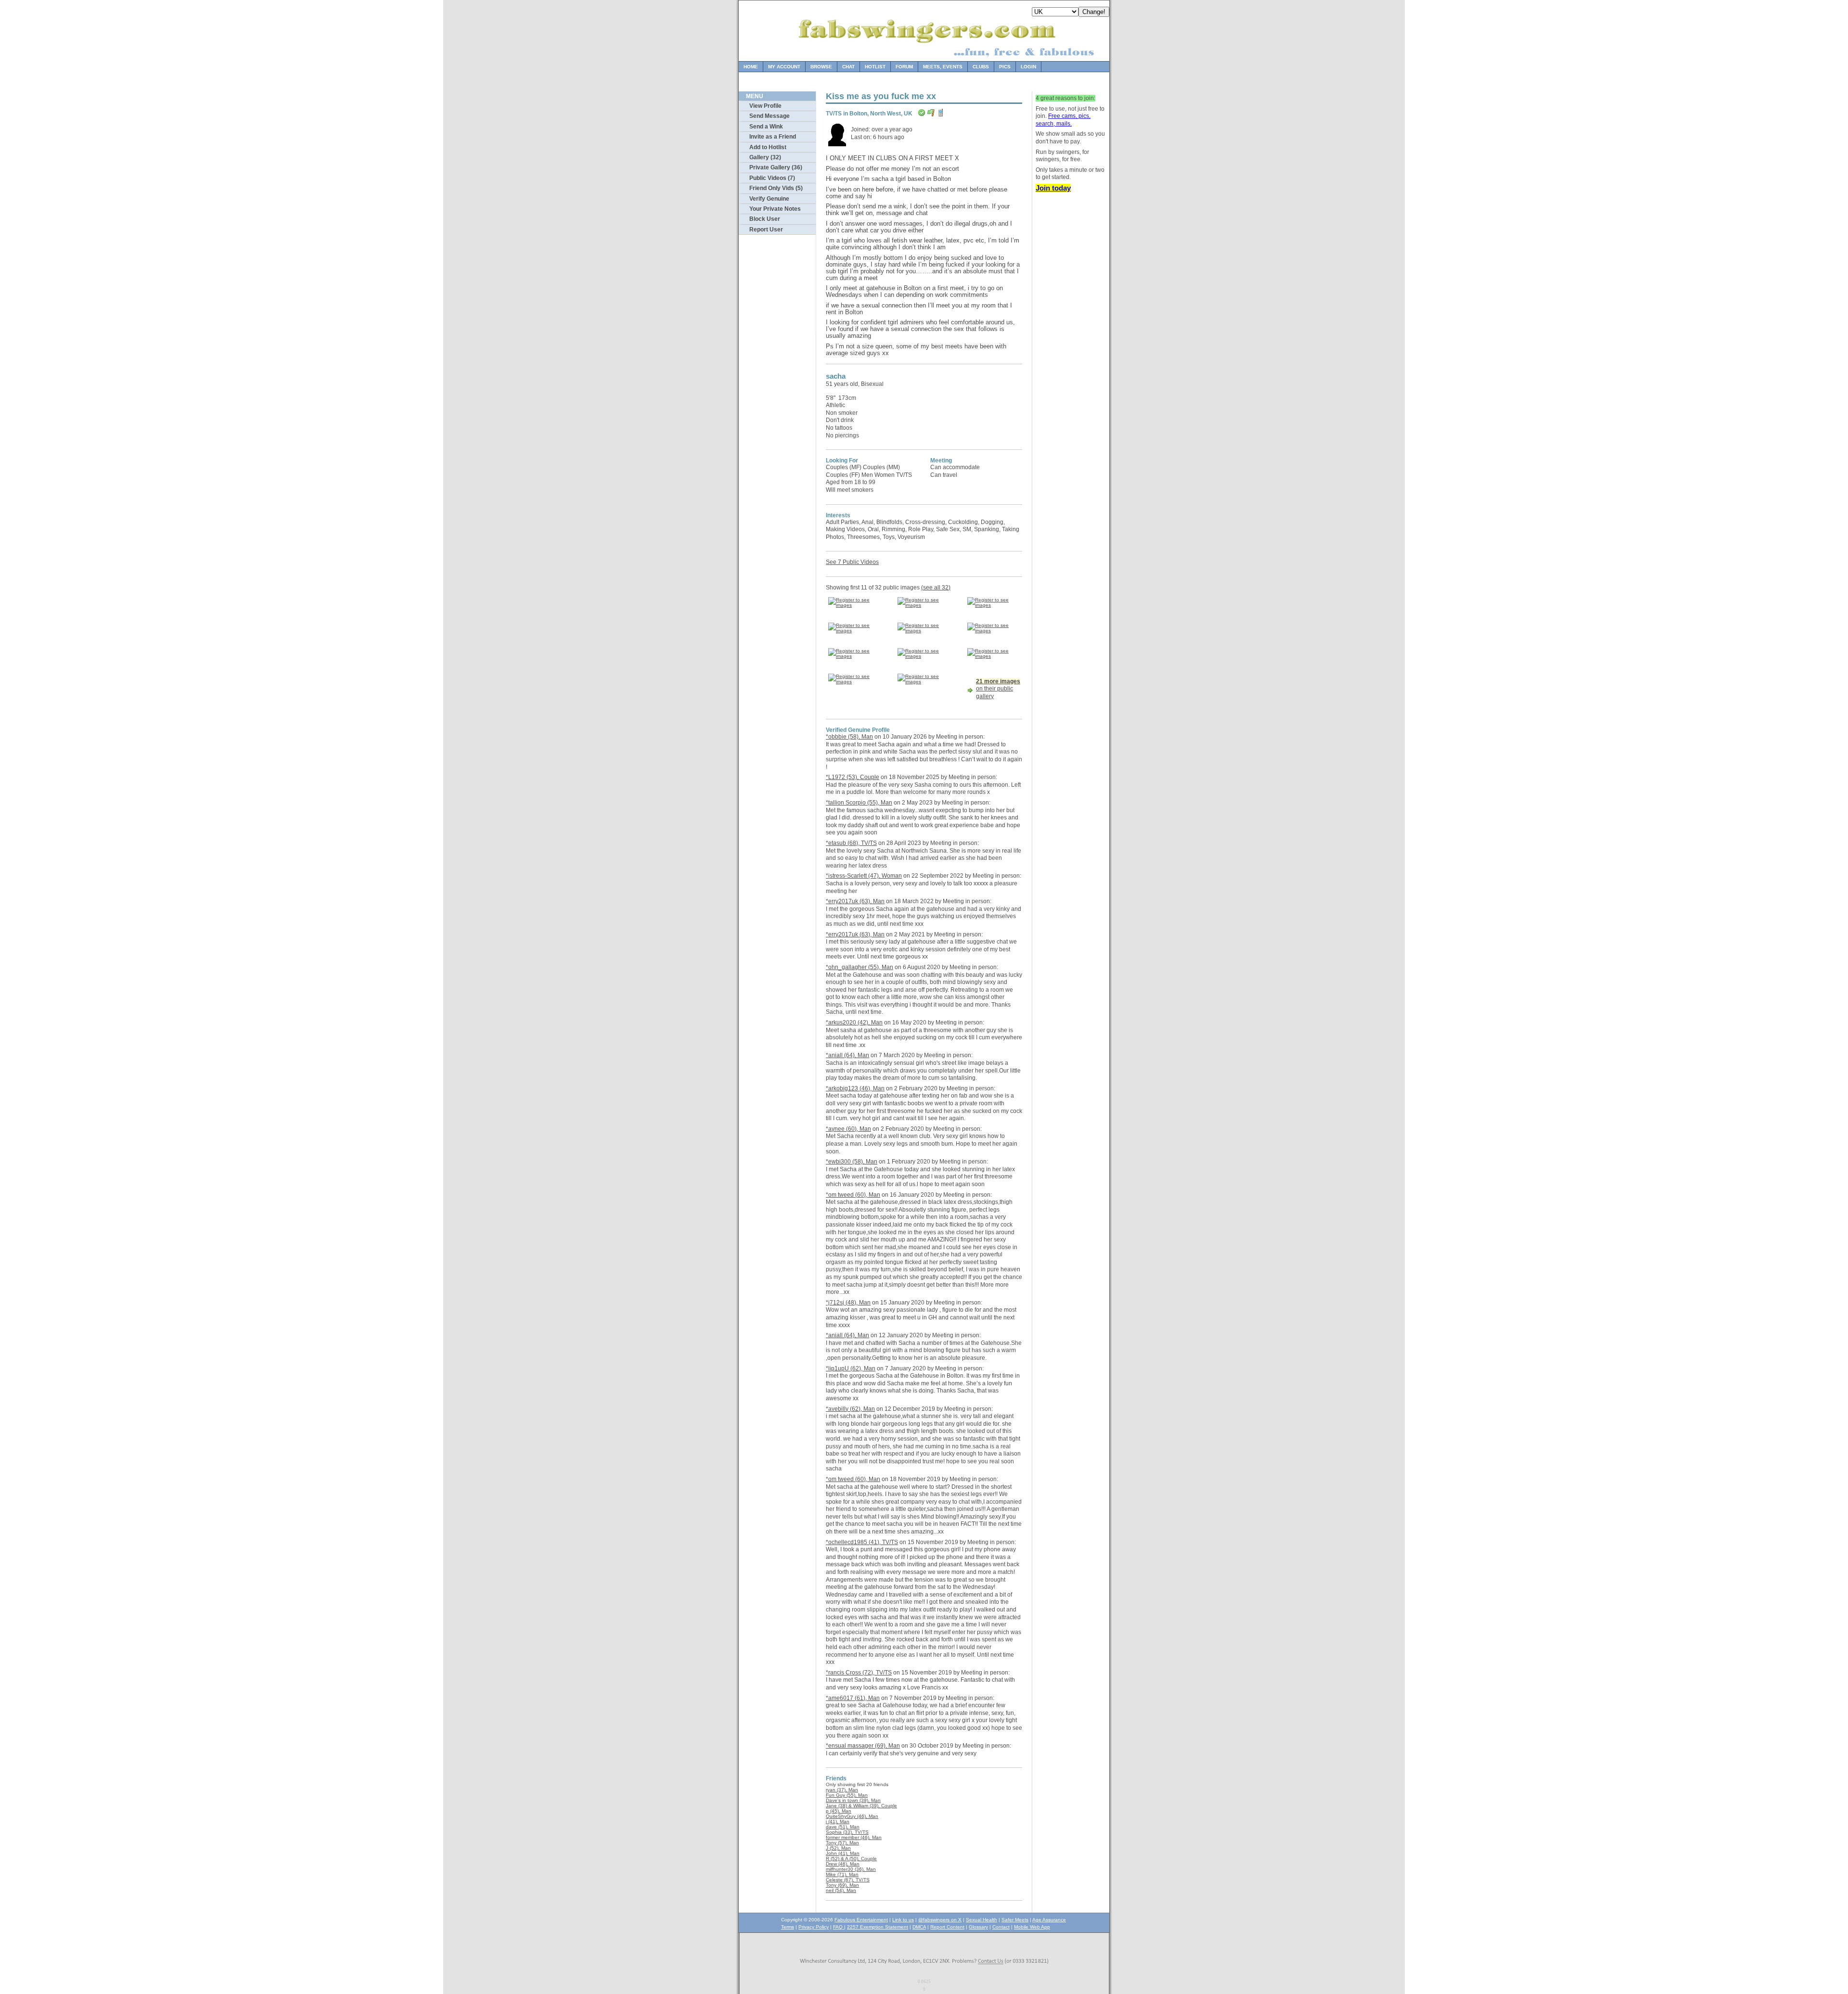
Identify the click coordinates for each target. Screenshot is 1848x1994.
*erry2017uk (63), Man (855, 901)
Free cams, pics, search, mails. (1063, 120)
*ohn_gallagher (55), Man (860, 967)
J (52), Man (838, 1848)
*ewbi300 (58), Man (852, 1162)
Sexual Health (982, 1920)
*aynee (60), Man (848, 1129)
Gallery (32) (765, 157)
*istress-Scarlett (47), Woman (864, 876)
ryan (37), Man (842, 1790)
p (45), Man (839, 1811)
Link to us (903, 1920)
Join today (1053, 188)
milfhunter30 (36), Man (851, 1869)
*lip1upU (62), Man (851, 1368)
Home (751, 67)
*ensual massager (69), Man (863, 1746)
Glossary (978, 1927)
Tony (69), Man (842, 1885)
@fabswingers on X (940, 1920)
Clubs (981, 67)
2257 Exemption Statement (878, 1927)
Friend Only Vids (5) (776, 188)
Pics (1005, 67)
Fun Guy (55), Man (847, 1795)
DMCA (919, 1927)
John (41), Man (843, 1853)
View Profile (765, 106)
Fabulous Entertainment (861, 1920)
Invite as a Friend (773, 137)
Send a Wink (766, 127)
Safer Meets (1015, 1920)
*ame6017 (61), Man (853, 1698)
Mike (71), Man (842, 1874)
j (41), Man (838, 1821)
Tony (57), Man (842, 1843)
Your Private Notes (775, 209)
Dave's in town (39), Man (853, 1800)
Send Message (770, 116)
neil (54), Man (841, 1890)
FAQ (839, 1927)
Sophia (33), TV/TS (847, 1832)
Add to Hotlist (768, 147)
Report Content (947, 1927)
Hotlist (875, 67)
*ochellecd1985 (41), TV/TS (862, 1542)
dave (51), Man (843, 1827)
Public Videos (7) (772, 178)
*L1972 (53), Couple (853, 777)
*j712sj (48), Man (848, 1303)
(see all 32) (936, 588)
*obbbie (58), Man (849, 737)
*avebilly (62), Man (850, 1409)
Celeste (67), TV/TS (848, 1880)
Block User (765, 219)
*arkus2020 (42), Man (854, 1023)
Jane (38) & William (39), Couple (861, 1806)
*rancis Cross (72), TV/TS (859, 1673)
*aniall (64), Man (847, 1055)
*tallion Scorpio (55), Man (859, 803)
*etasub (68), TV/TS (851, 843)
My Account (784, 67)
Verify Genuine (769, 199)
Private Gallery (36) (776, 167)
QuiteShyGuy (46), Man (852, 1816)
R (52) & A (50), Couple (851, 1859)
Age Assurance (1049, 1920)
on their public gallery (998, 689)
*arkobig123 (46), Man (855, 1088)
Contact (1001, 1927)
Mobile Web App (1032, 1927)
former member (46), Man (854, 1837)
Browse (821, 67)
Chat (848, 67)
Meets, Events (943, 67)
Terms (788, 1927)
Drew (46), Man (843, 1864)
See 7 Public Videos (852, 562)
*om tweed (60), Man (853, 1195)
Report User (766, 230)
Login (1028, 67)
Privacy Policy (814, 1927)
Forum (904, 67)
